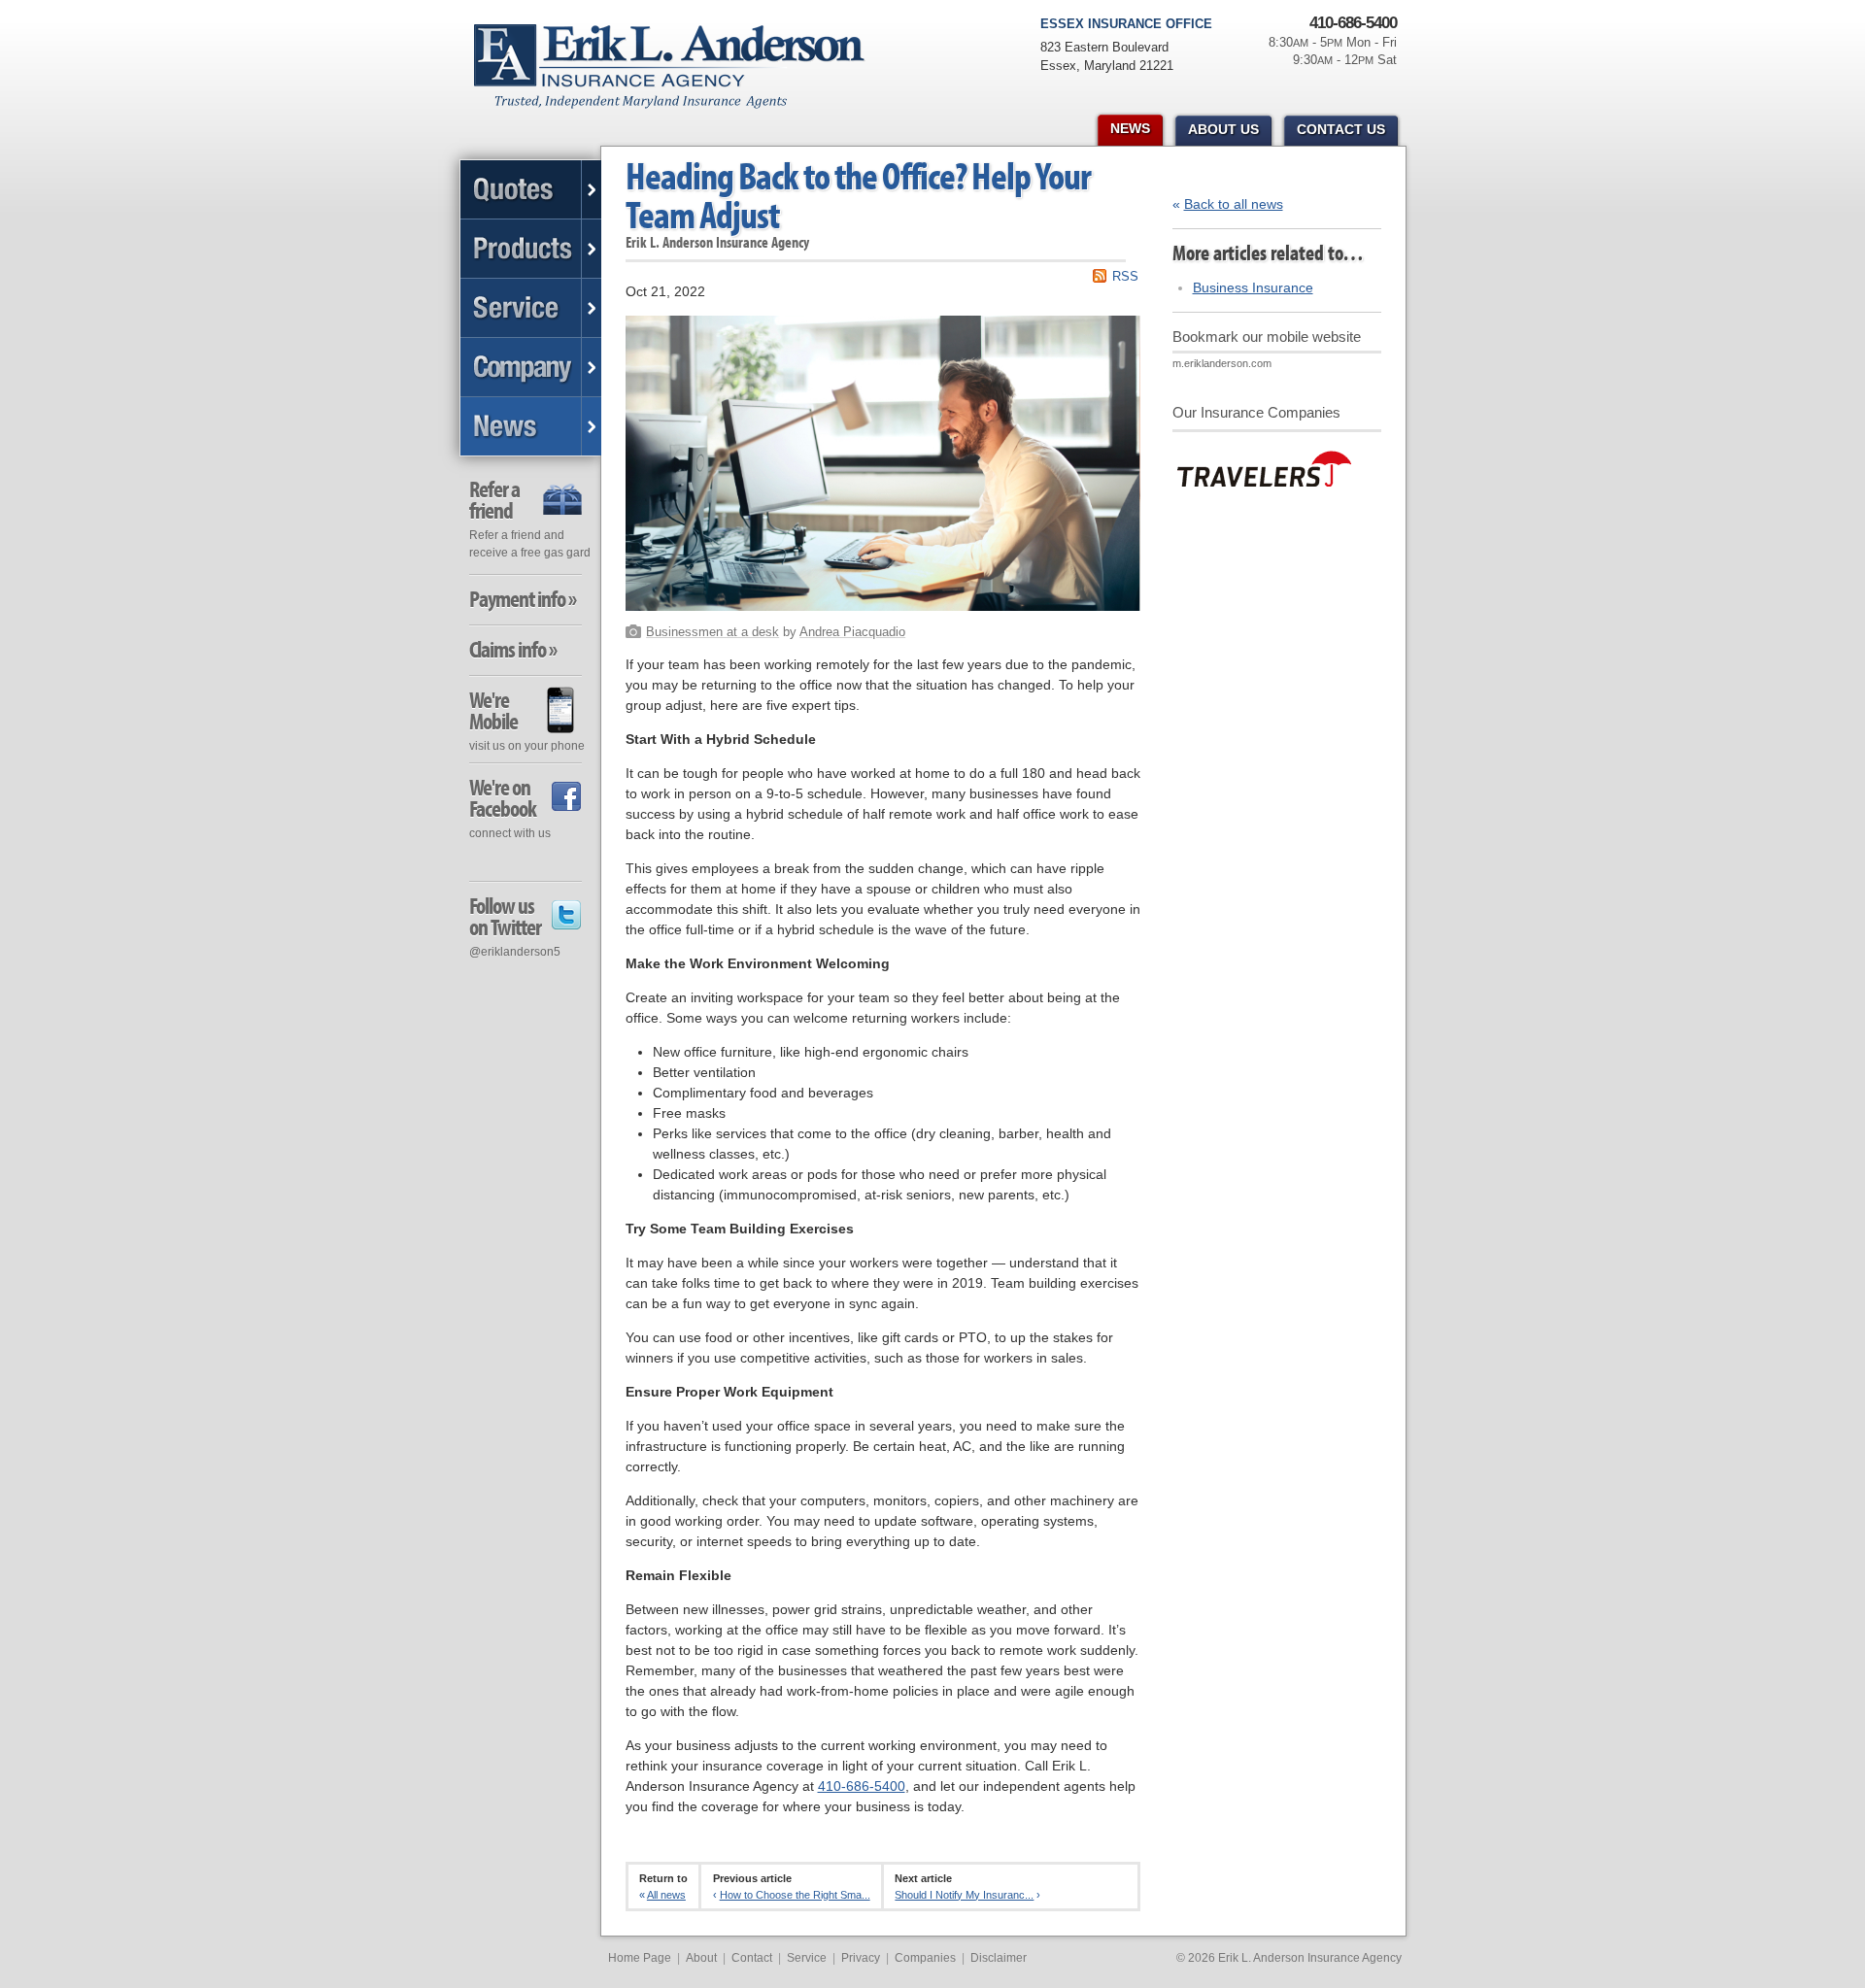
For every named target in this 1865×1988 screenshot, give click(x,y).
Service (807, 1958)
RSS (1125, 276)
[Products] (531, 249)
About (701, 1958)
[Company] (531, 368)
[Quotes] (531, 190)
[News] (531, 426)
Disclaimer (999, 1958)
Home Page (640, 1958)
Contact (752, 1958)
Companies (925, 1958)
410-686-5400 (862, 1786)
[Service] (531, 308)
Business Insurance (1253, 287)
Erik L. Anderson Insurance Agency (680, 77)
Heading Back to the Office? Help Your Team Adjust (858, 195)
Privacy (861, 1958)
